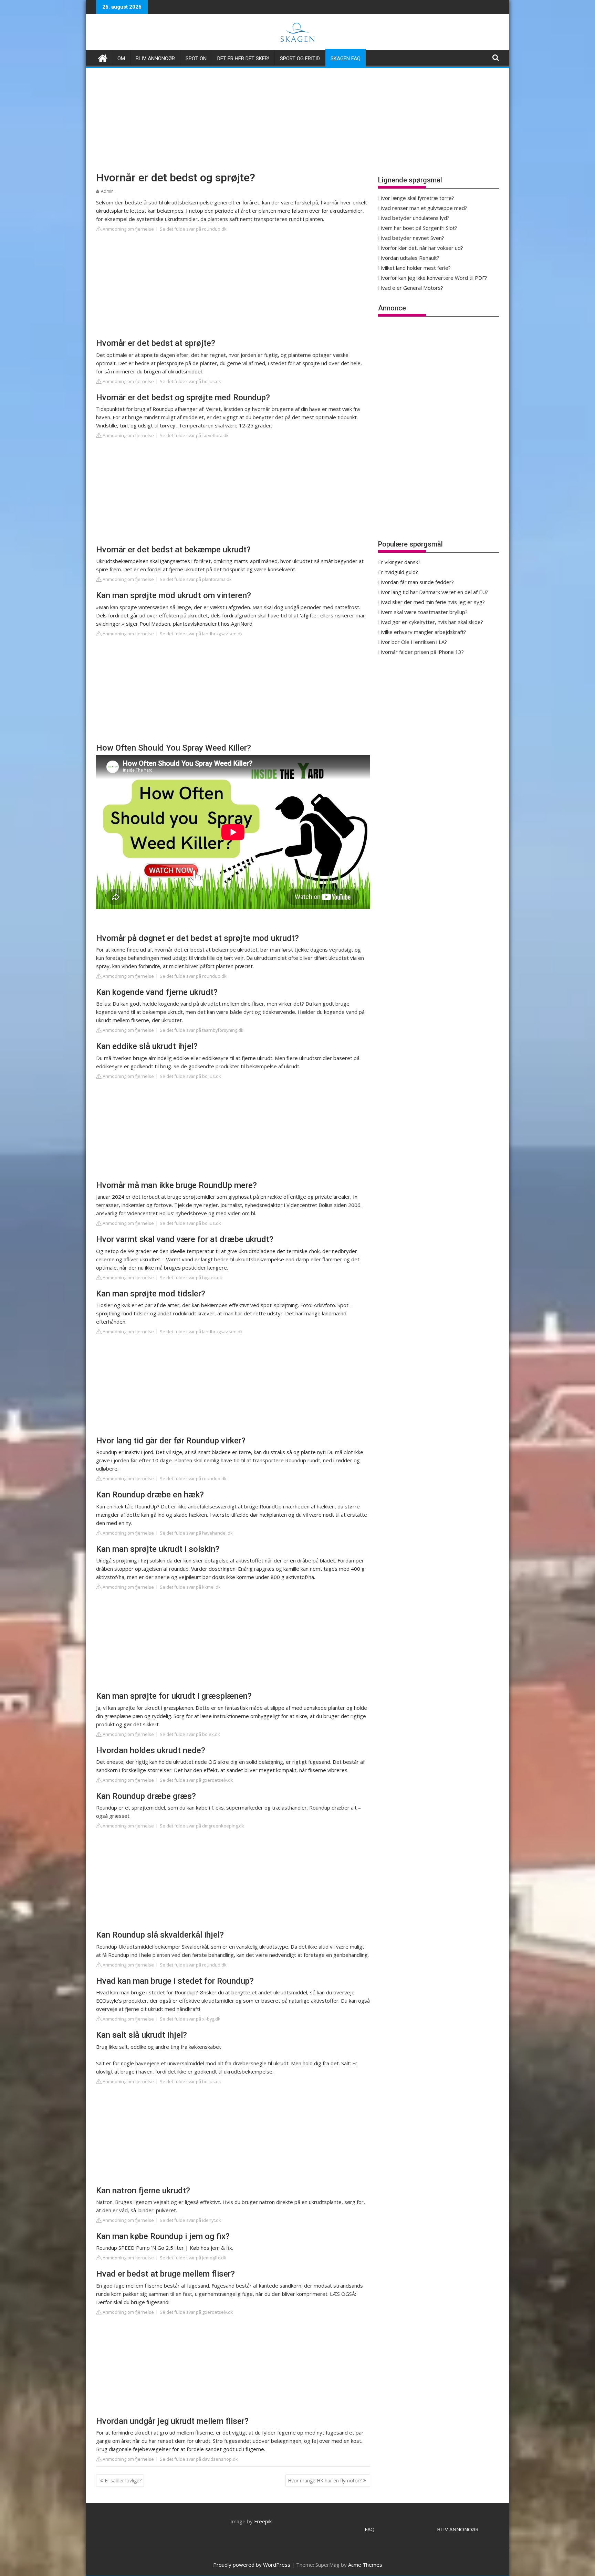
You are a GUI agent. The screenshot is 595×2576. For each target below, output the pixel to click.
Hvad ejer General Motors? (411, 288)
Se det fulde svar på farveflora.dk (194, 435)
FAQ (370, 2529)
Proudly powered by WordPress (252, 2565)
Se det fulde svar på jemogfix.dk (193, 2258)
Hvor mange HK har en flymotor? (325, 2480)
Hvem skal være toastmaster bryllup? (423, 612)
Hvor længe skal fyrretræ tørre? (416, 198)
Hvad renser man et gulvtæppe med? (423, 208)
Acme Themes (365, 2565)
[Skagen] (103, 57)
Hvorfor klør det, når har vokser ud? (421, 248)
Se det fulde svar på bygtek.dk (191, 1278)
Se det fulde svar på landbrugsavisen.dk (201, 634)
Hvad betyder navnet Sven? (411, 238)
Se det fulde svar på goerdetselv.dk (196, 1780)
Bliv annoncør (155, 59)
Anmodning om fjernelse (128, 229)
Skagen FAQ (346, 59)
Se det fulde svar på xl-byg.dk (190, 2019)
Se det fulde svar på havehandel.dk (196, 1533)
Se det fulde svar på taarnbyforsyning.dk (202, 1030)
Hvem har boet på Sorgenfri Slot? (418, 228)
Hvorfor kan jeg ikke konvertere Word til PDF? (433, 278)
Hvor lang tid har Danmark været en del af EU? (433, 592)
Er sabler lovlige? (123, 2480)
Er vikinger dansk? (399, 562)
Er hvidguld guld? (398, 572)
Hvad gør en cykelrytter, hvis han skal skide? (431, 622)
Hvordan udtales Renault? (409, 258)
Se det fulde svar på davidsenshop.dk (199, 2459)
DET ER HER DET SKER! (243, 59)
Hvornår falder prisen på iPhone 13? (421, 652)
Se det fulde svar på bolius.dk (190, 381)
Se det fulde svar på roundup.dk (193, 229)
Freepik (263, 2521)
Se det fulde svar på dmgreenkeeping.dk (202, 1826)
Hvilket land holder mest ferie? (414, 268)
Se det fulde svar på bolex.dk (190, 1734)
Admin (107, 191)
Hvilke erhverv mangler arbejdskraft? (422, 632)
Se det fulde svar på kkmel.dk (190, 1587)
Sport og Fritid (300, 59)
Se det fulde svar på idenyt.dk (190, 2220)
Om (121, 59)
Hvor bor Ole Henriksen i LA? (413, 642)
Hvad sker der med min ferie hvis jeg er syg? (431, 602)
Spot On (196, 59)
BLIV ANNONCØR (458, 2529)
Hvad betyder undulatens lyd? (414, 218)
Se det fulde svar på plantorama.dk (196, 579)
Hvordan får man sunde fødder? (416, 582)
